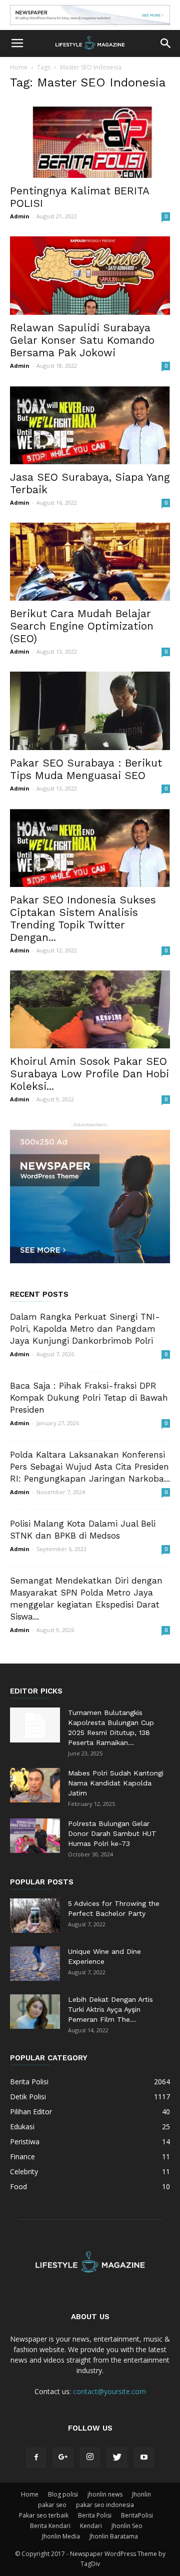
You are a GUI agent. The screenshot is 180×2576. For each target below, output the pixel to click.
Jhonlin (141, 2494)
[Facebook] (36, 2458)
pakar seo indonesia (105, 2505)
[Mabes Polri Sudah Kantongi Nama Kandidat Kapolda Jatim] (35, 1785)
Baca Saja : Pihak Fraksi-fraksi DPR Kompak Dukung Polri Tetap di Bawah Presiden (89, 1398)
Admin (20, 216)
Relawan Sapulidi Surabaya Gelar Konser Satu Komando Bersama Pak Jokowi (82, 340)
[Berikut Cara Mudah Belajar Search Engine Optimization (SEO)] (90, 562)
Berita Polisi (95, 2515)
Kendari (91, 2526)
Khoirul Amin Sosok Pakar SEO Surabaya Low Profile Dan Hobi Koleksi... (89, 1074)
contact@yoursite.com (109, 2391)
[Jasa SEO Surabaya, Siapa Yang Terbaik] (90, 425)
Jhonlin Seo (127, 2526)
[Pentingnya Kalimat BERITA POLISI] (90, 139)
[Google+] (63, 2458)
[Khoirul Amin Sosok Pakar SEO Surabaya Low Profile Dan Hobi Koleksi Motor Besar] (90, 1010)
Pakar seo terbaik (44, 2515)
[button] (166, 43)
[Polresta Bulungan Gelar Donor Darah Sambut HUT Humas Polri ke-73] (35, 1836)
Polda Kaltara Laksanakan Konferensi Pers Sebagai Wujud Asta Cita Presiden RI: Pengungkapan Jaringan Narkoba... (90, 1467)
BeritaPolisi (137, 2515)
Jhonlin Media (61, 2536)
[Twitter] (117, 2458)
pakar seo (52, 2505)
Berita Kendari (50, 2526)
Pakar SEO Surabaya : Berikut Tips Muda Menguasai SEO (86, 769)
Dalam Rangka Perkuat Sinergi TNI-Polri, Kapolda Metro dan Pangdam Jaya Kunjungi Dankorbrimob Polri (85, 1329)
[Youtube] (144, 2458)
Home (19, 67)
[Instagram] (90, 2458)
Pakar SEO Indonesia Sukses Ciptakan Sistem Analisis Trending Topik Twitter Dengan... (83, 918)
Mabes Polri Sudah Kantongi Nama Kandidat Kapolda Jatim (116, 1783)
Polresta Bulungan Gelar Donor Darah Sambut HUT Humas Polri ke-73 (112, 1833)
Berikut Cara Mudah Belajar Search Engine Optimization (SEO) (82, 626)
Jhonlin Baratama (114, 2536)
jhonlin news (105, 2494)
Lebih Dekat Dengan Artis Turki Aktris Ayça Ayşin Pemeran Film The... (110, 2009)
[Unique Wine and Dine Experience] (35, 1964)
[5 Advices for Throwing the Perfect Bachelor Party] (35, 1916)
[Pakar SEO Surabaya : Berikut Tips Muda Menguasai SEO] (90, 711)
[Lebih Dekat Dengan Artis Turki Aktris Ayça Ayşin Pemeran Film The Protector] (35, 2012)
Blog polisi (63, 2494)
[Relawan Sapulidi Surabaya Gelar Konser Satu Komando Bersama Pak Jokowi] (90, 276)
